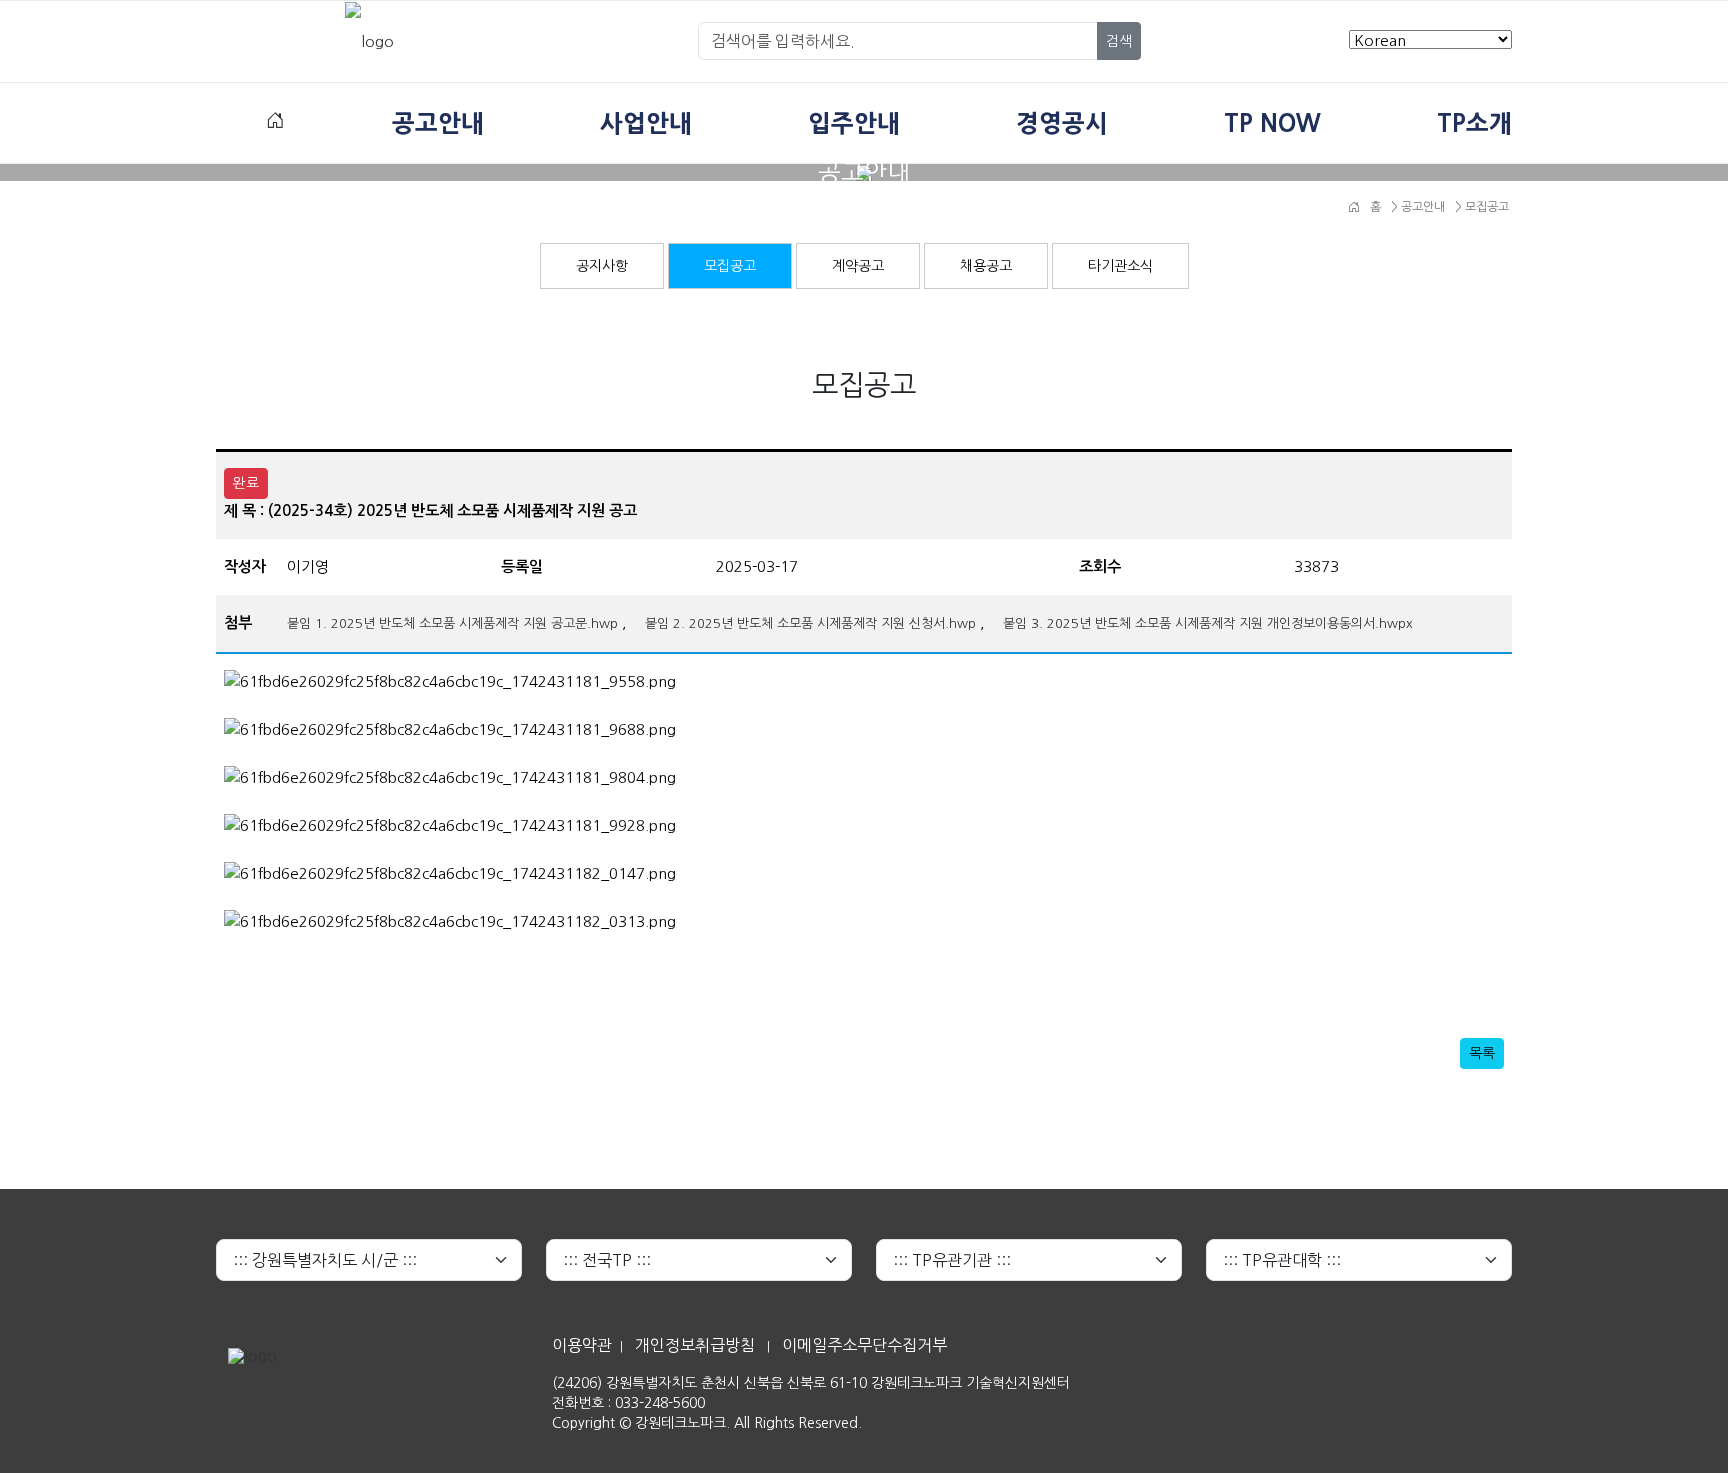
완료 (246, 483)
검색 (1119, 41)
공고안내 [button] (438, 123)
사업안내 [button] (646, 123)
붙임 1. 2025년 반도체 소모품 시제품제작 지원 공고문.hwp (452, 623)
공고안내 (1421, 207)
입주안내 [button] (854, 123)
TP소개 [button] (1474, 123)
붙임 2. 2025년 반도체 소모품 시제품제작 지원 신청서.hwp (810, 623)
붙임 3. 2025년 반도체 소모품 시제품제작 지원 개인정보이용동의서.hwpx (1208, 623)
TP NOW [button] (1272, 123)
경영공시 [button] (1062, 123)
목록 (1482, 1053)
